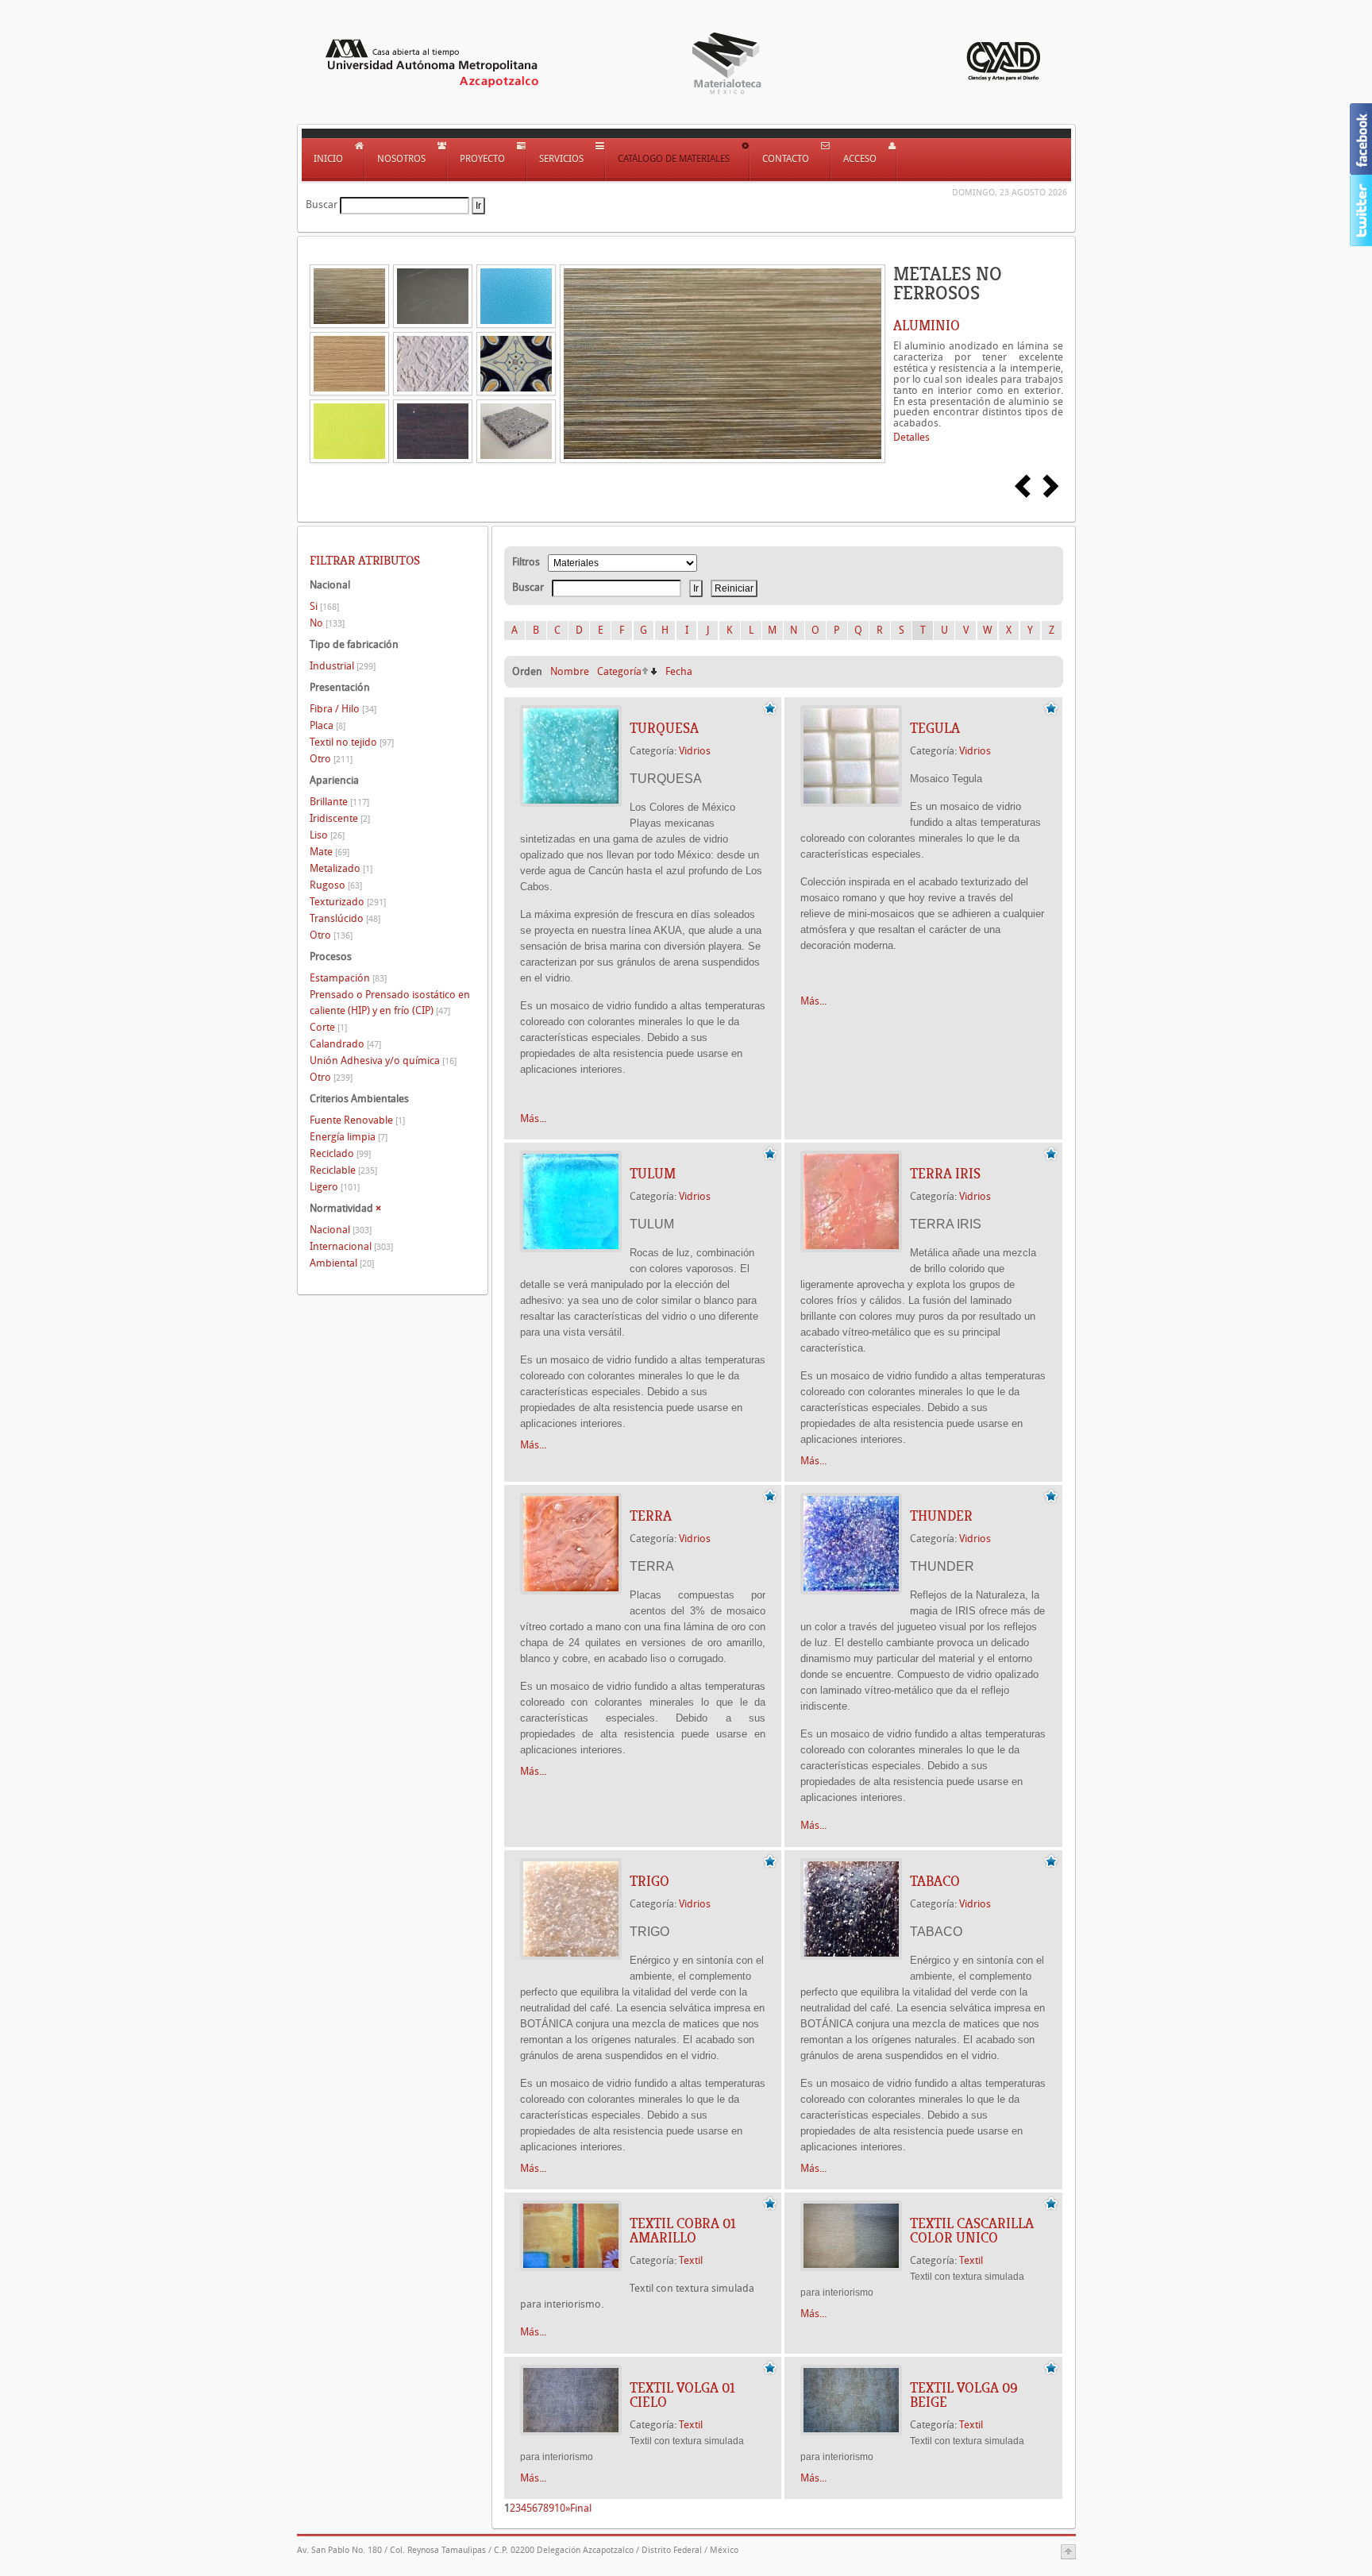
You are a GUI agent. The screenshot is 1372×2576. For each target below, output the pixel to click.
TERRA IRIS (945, 1174)
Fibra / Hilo (343, 709)
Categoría (619, 671)
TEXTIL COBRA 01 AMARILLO (683, 2231)
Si (324, 606)
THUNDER (941, 1516)
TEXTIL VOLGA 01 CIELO (682, 2395)
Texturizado (348, 902)
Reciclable (343, 1170)
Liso (327, 835)
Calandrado (345, 1044)
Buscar (322, 204)
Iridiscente (340, 818)
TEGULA (935, 728)
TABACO (935, 1881)
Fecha (679, 671)
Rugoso (336, 885)
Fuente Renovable (357, 1120)
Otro (331, 759)
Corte (328, 1027)
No (327, 623)
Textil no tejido (352, 742)
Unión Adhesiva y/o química (383, 1060)
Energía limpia (349, 1137)
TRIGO (649, 1881)
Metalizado (341, 868)
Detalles (911, 437)
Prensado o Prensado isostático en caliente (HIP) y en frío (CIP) (390, 1003)
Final (581, 2508)
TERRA (651, 1516)
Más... (533, 1118)
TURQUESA (664, 728)
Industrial (343, 666)
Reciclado (340, 1153)
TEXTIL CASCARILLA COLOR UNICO (972, 2231)
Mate (330, 852)
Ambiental (342, 1263)
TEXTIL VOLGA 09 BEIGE (964, 2395)
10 (560, 2508)
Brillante (339, 802)
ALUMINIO (927, 326)
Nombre (570, 671)
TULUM (653, 1174)
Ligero (335, 1187)
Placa (328, 725)
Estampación (348, 978)
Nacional (341, 1230)
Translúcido (345, 918)
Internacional (351, 1246)
